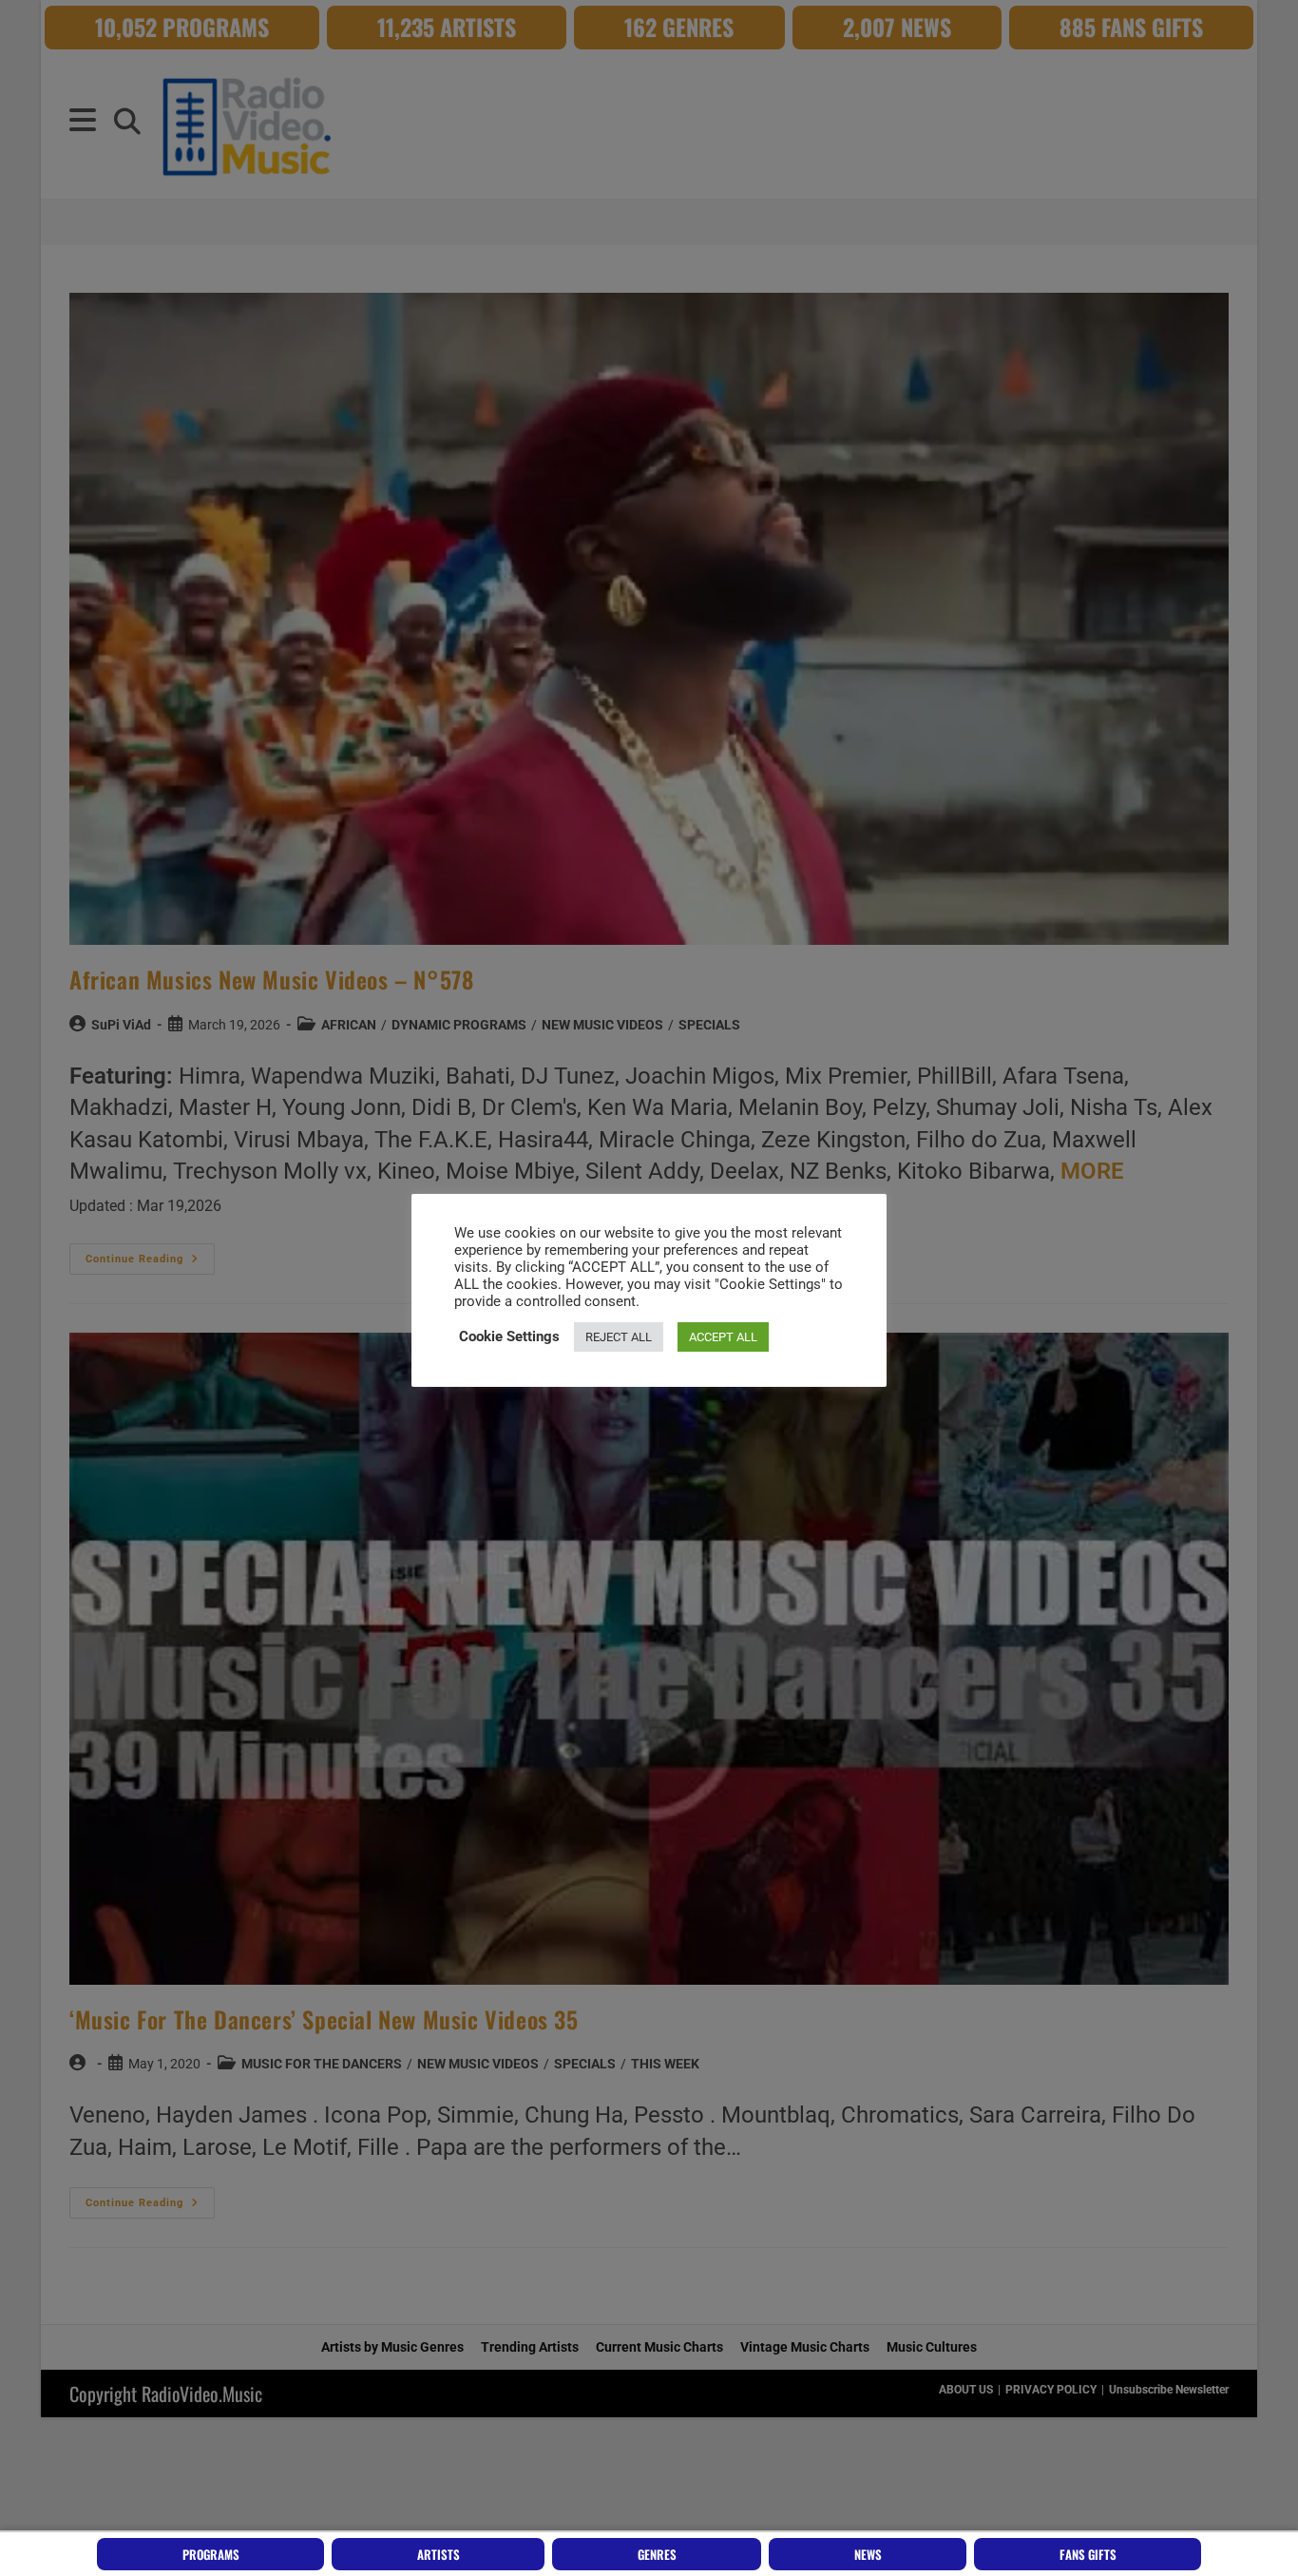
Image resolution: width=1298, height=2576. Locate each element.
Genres (657, 2554)
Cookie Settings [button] (509, 1336)
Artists (439, 2554)
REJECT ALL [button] (619, 1337)
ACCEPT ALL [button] (723, 1337)
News (868, 2554)
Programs (211, 2554)
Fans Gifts (1088, 2554)
